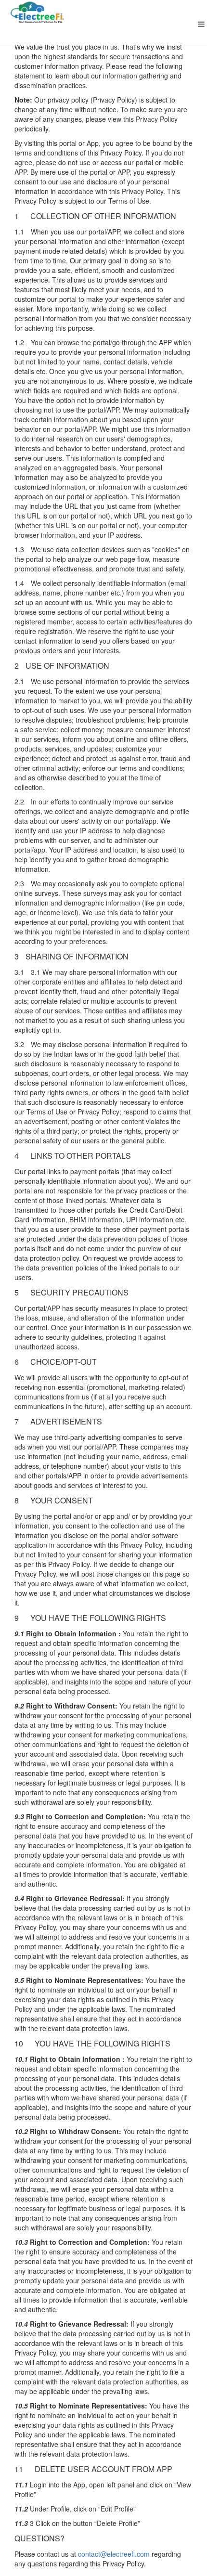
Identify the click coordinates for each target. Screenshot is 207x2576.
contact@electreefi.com (114, 2554)
